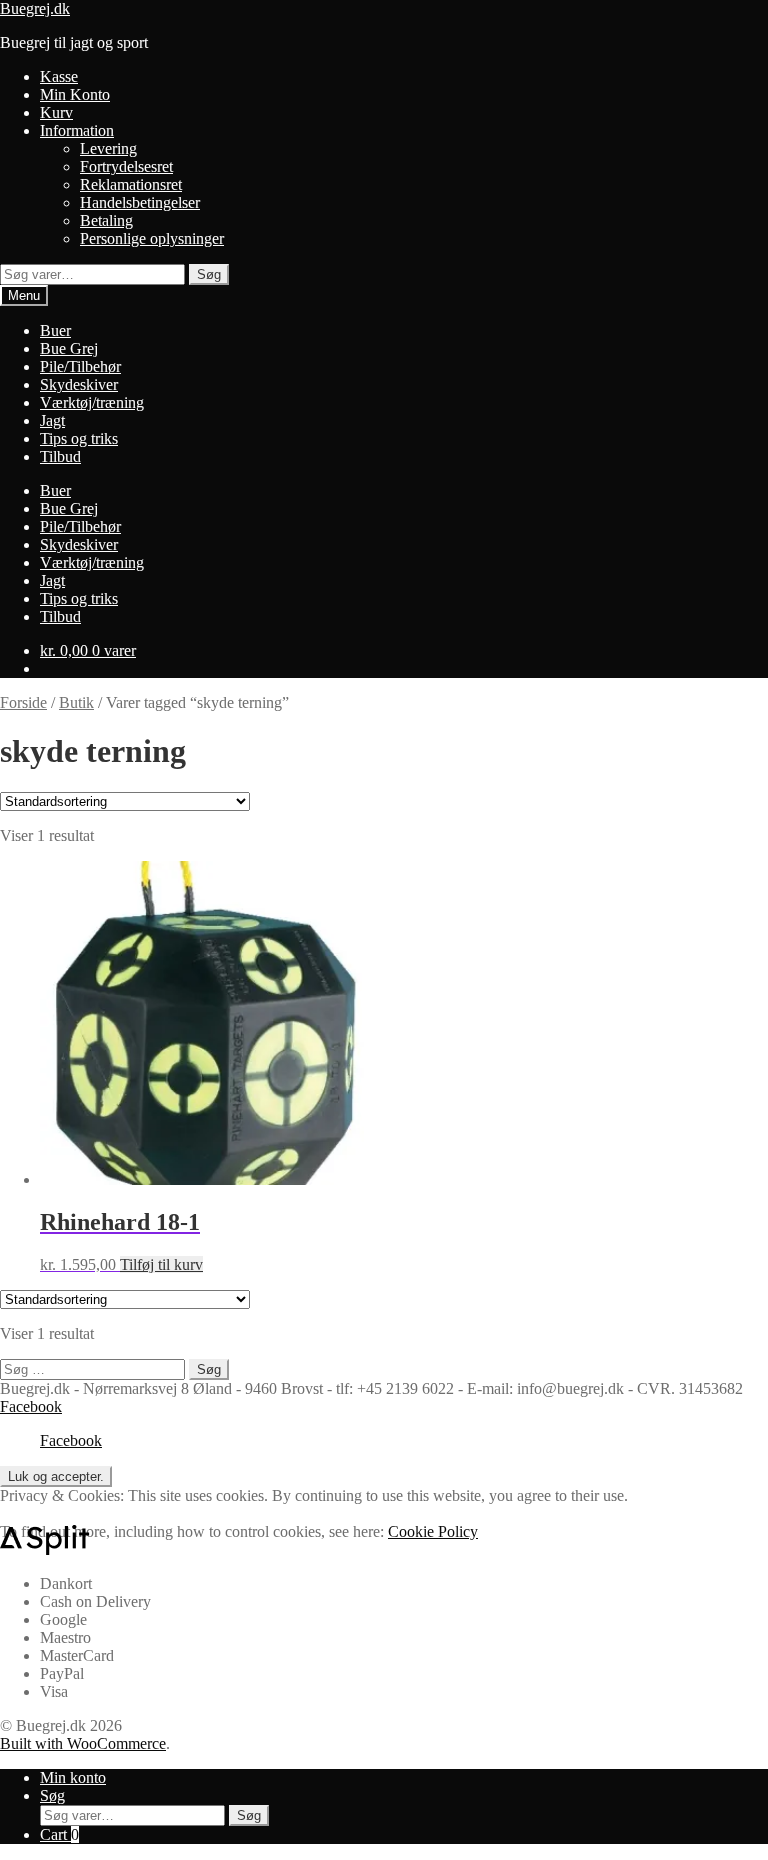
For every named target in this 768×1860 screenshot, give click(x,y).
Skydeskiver (79, 384)
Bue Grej (69, 348)
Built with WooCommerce (83, 1743)
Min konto (73, 1777)
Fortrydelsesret (126, 166)
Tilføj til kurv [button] (161, 1264)
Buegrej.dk (35, 8)
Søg (209, 274)
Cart (59, 1834)
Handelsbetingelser (140, 202)
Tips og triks (79, 438)
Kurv (56, 112)
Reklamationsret (131, 184)
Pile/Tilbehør (80, 366)
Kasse (59, 76)
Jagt (52, 420)
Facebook (31, 1406)
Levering (108, 148)
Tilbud (60, 456)
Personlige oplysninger (152, 238)
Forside (23, 702)
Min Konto (75, 94)
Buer (55, 330)
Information (77, 130)
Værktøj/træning (92, 402)
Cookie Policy (433, 1531)
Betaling (106, 220)
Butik (76, 702)
